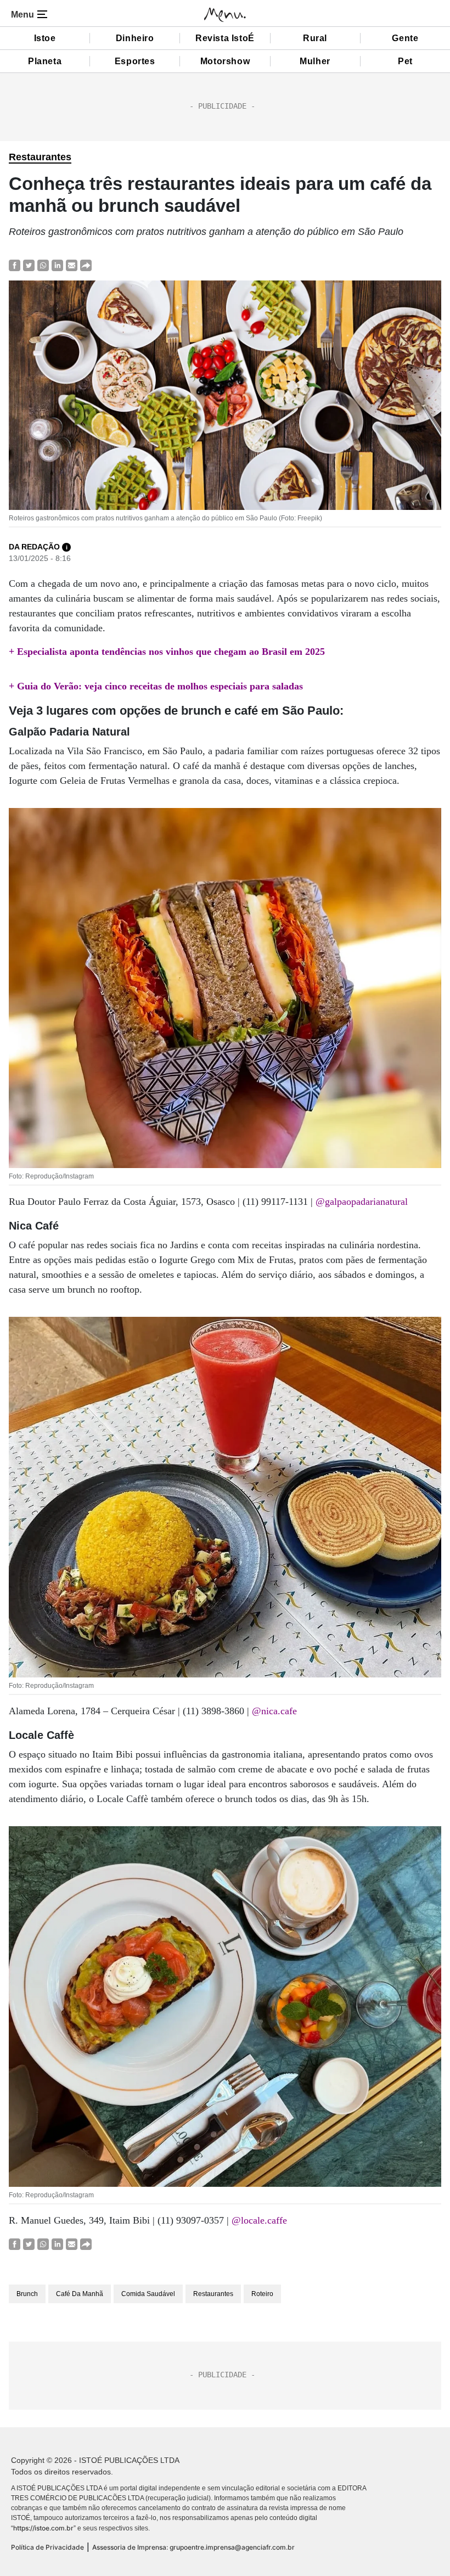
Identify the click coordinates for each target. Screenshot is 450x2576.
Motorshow (225, 61)
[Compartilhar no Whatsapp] (43, 265)
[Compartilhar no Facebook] (15, 265)
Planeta (45, 61)
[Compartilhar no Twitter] (29, 265)
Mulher (315, 61)
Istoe (45, 38)
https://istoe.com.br (43, 2528)
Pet (405, 61)
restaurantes (213, 2294)
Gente (405, 38)
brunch (27, 2294)
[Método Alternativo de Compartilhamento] (86, 265)
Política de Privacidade (47, 2547)
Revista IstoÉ (225, 38)
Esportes (135, 61)
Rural (315, 38)
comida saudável (148, 2294)
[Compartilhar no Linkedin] (57, 265)
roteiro (262, 2294)
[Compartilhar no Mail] (72, 265)
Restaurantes (40, 157)
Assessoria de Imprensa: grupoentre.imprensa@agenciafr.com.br (193, 2547)
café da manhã (80, 2294)
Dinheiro (135, 38)
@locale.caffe (259, 2220)
